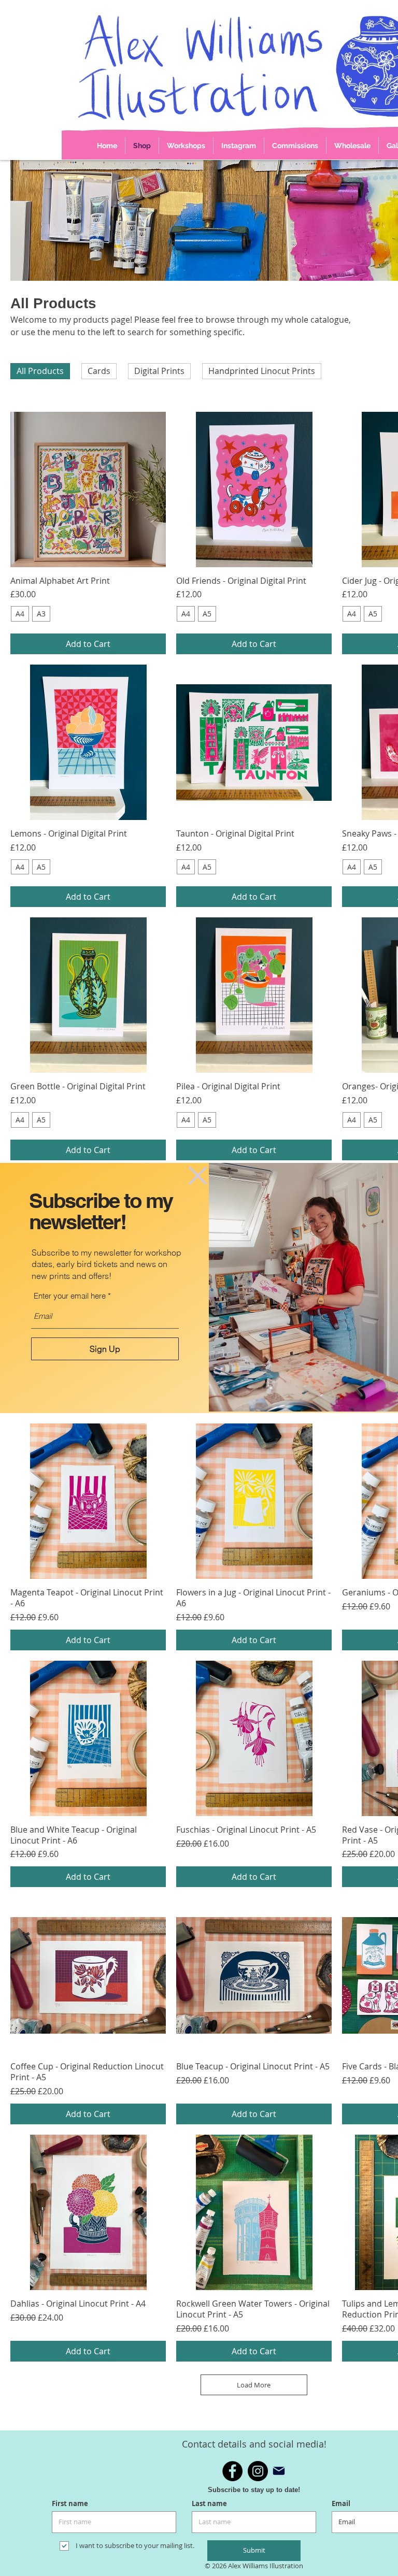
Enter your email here (70, 1296)
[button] (198, 1176)
